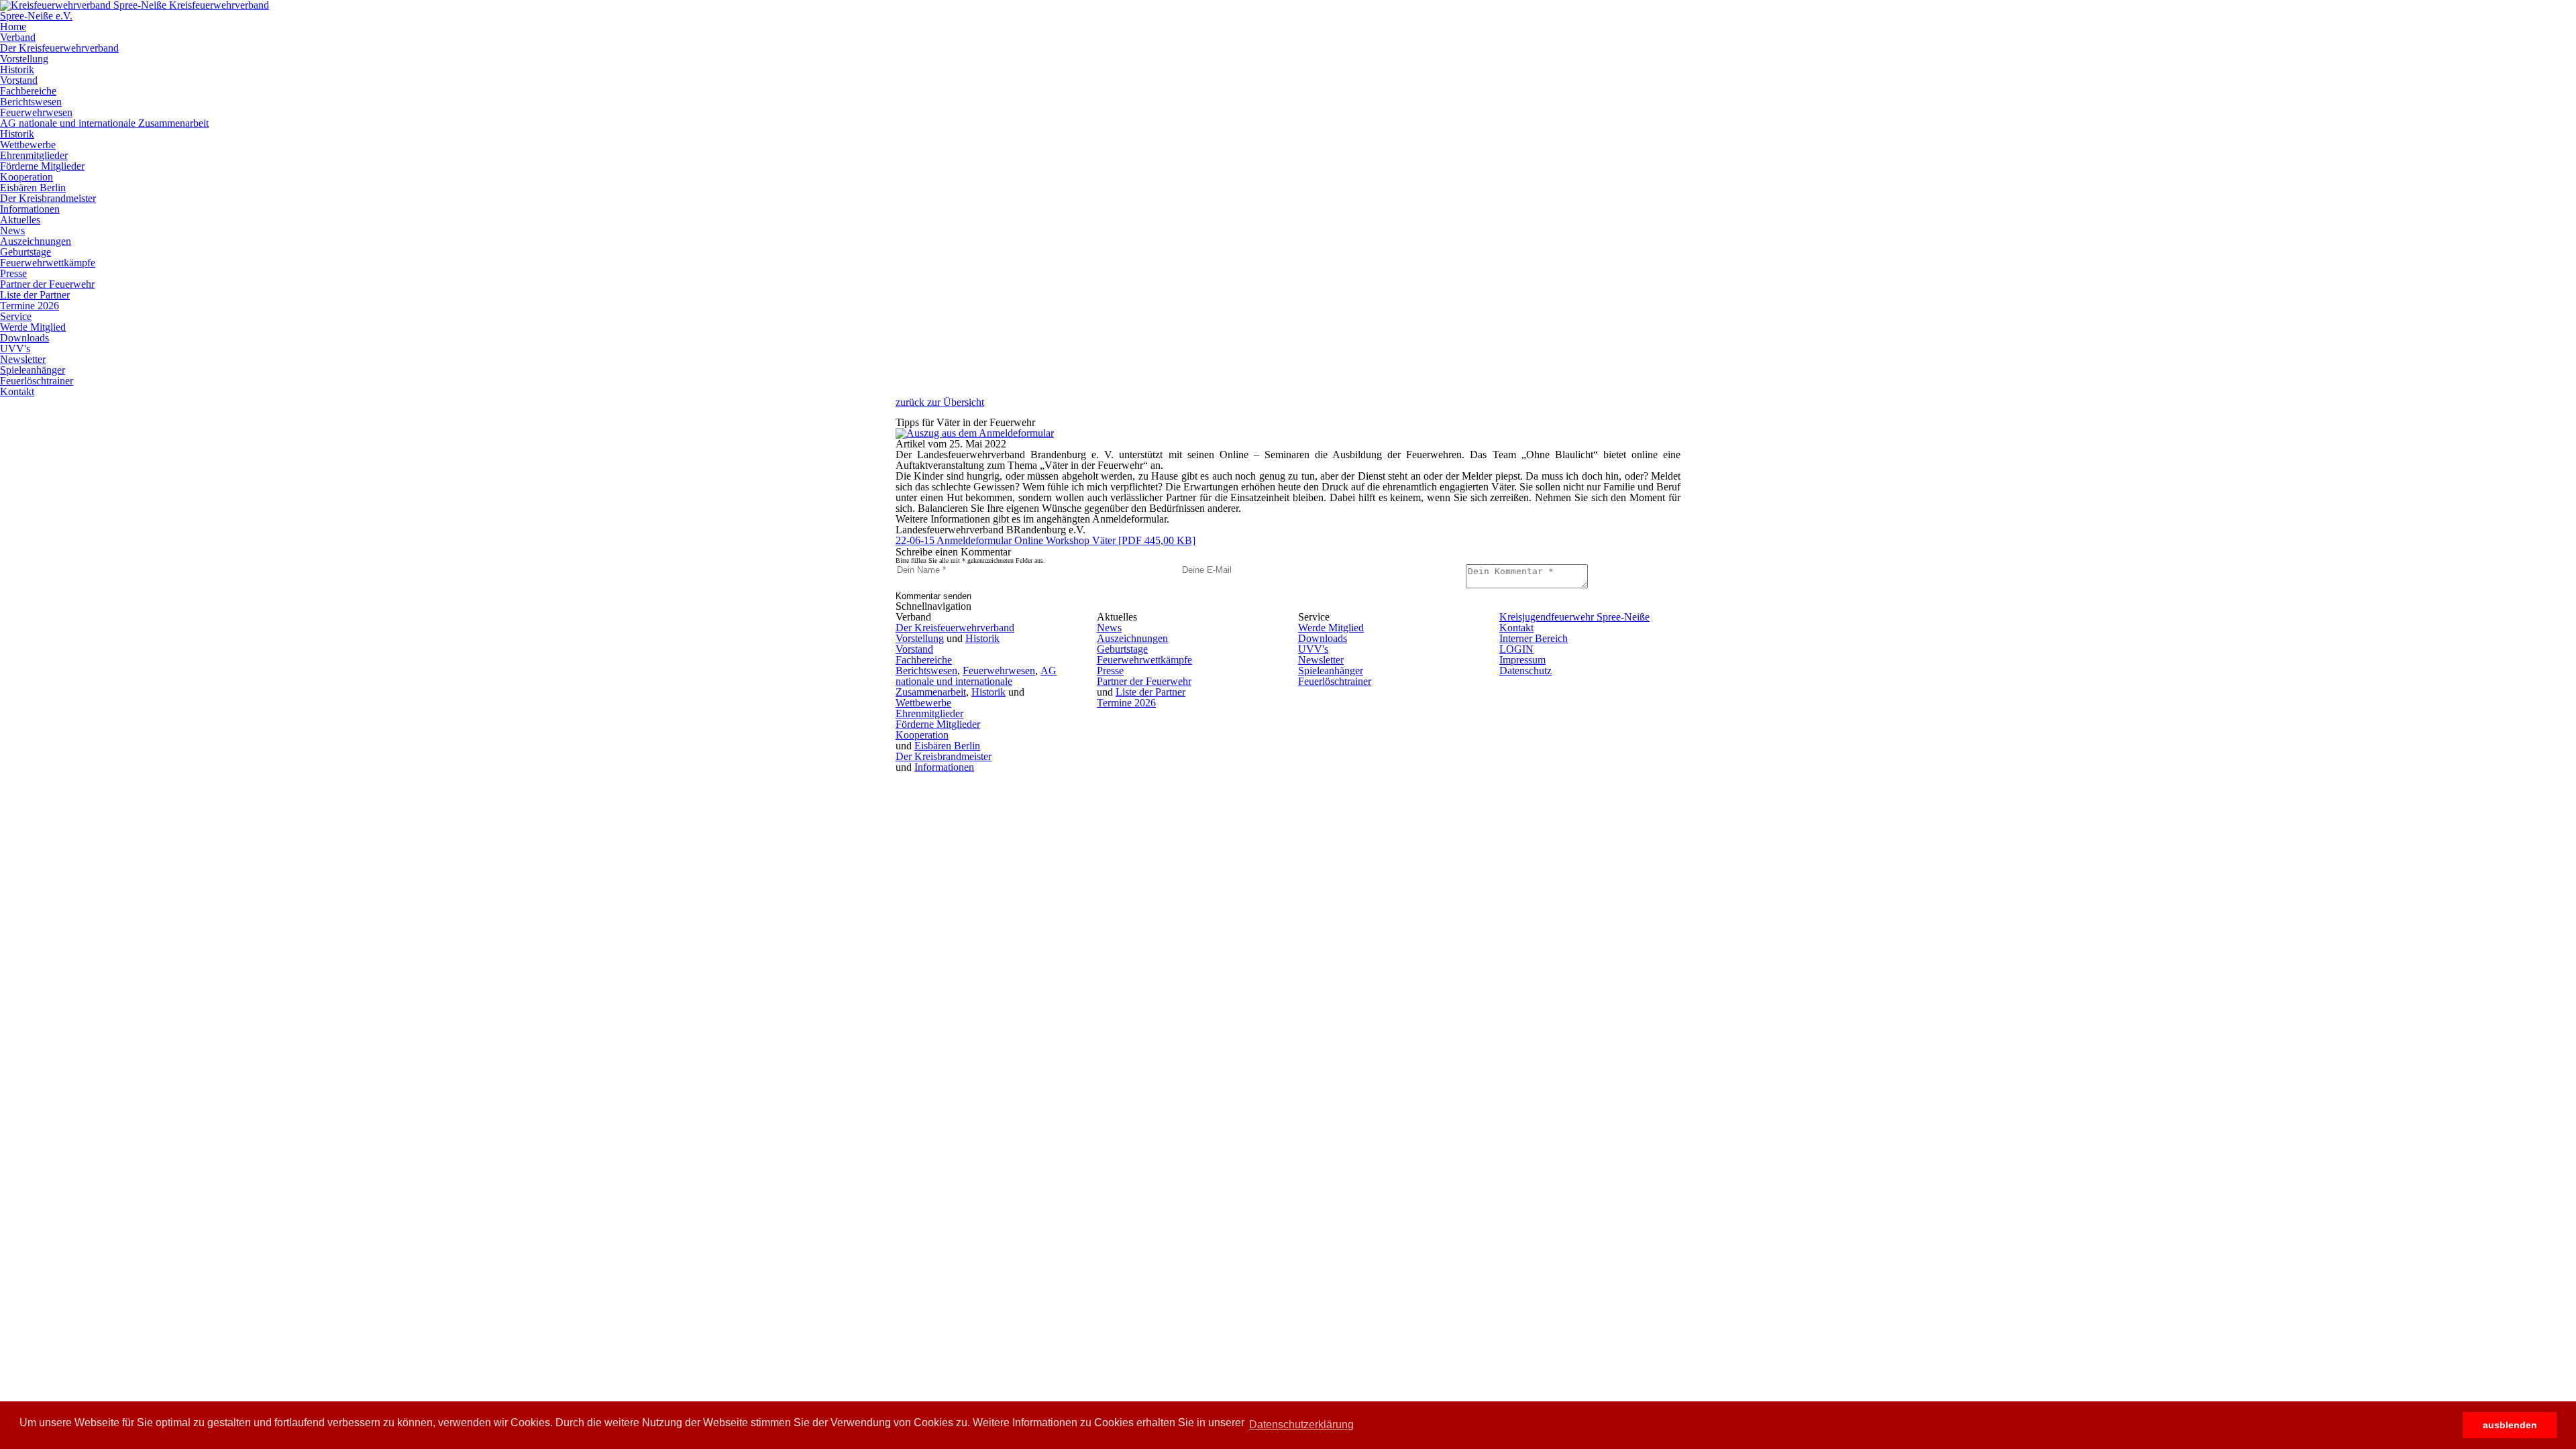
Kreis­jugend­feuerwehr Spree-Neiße (1574, 617)
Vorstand (19, 80)
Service (16, 316)
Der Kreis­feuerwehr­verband (59, 48)
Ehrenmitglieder (34, 155)
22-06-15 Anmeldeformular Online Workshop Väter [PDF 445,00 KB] (1045, 540)
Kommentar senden (933, 596)
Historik (17, 69)
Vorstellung (24, 59)
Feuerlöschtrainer (37, 381)
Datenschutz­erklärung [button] (1301, 1425)
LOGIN (1516, 649)
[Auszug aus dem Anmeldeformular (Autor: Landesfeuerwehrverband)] (975, 433)
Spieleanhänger (33, 370)
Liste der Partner (35, 295)
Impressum (1522, 660)
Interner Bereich (1534, 638)
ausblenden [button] (2510, 1425)
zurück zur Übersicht (940, 402)
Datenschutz (1525, 670)
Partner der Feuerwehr (47, 284)
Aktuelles (20, 220)
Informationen (30, 209)
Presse (13, 273)
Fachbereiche (28, 91)
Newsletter (23, 359)
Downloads (24, 338)
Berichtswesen (31, 102)
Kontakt (17, 391)
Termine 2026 (30, 306)
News (12, 230)
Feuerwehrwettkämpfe (48, 263)
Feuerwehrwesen (36, 112)
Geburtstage (25, 252)
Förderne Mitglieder (42, 166)
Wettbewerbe (28, 145)
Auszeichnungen (36, 241)
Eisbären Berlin (33, 187)
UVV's (15, 348)
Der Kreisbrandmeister (48, 198)
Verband (18, 37)
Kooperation (26, 177)
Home (13, 26)
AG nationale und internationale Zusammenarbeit (104, 123)
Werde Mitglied (33, 327)
